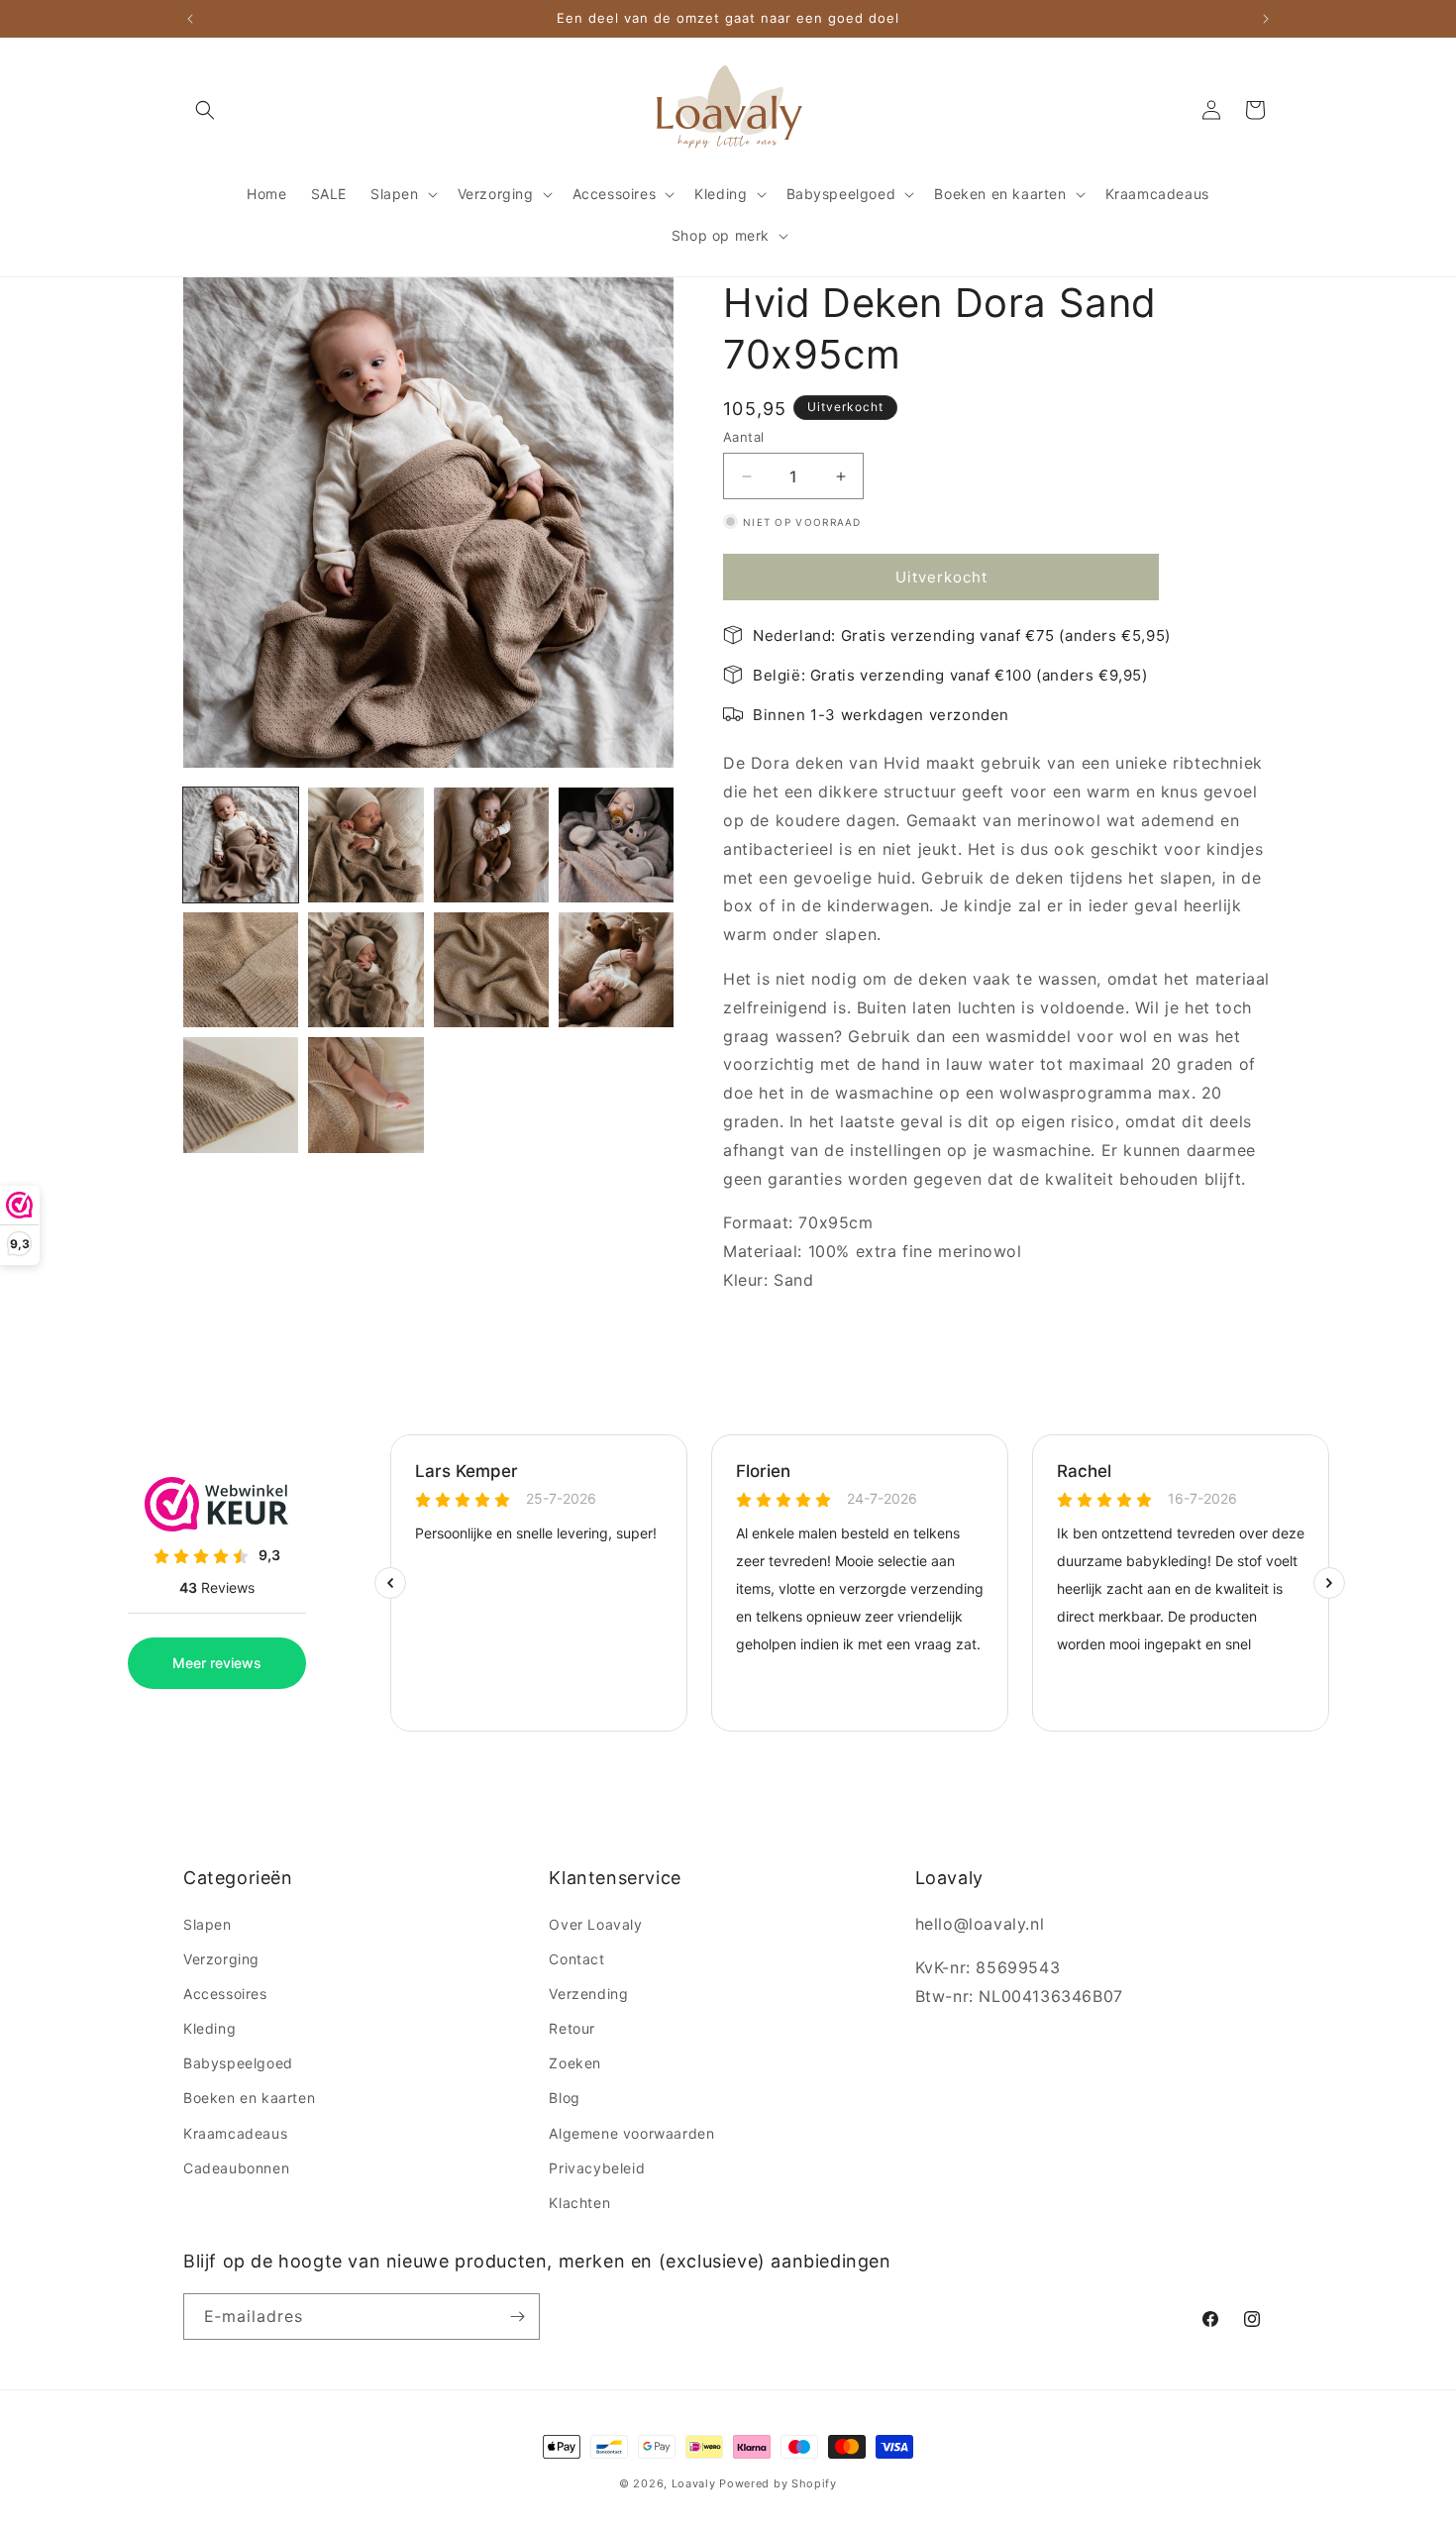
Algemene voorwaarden (631, 2133)
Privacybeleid (597, 2168)
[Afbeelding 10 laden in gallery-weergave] (365, 1095)
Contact (576, 1959)
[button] (205, 110)
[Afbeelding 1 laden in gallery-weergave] (241, 845)
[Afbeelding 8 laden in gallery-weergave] (616, 970)
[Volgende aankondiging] (1266, 19)
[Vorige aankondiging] (190, 19)
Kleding (209, 2028)
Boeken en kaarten (249, 2098)
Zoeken (575, 2063)
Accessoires (225, 1994)
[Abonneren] (517, 2317)
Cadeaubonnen (236, 2168)
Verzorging (221, 1959)
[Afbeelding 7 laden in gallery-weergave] (491, 970)
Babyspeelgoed (238, 2063)
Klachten (579, 2203)
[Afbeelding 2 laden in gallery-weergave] (365, 845)
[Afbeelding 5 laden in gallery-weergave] (241, 970)
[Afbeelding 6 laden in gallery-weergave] (365, 970)
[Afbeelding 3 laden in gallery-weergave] (491, 845)
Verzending (588, 1994)
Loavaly (694, 2483)
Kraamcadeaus (235, 2133)
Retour (572, 2028)
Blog (564, 2098)
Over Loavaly (595, 1924)
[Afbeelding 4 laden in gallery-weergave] (616, 845)
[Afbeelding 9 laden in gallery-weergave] (241, 1095)
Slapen (208, 1924)
